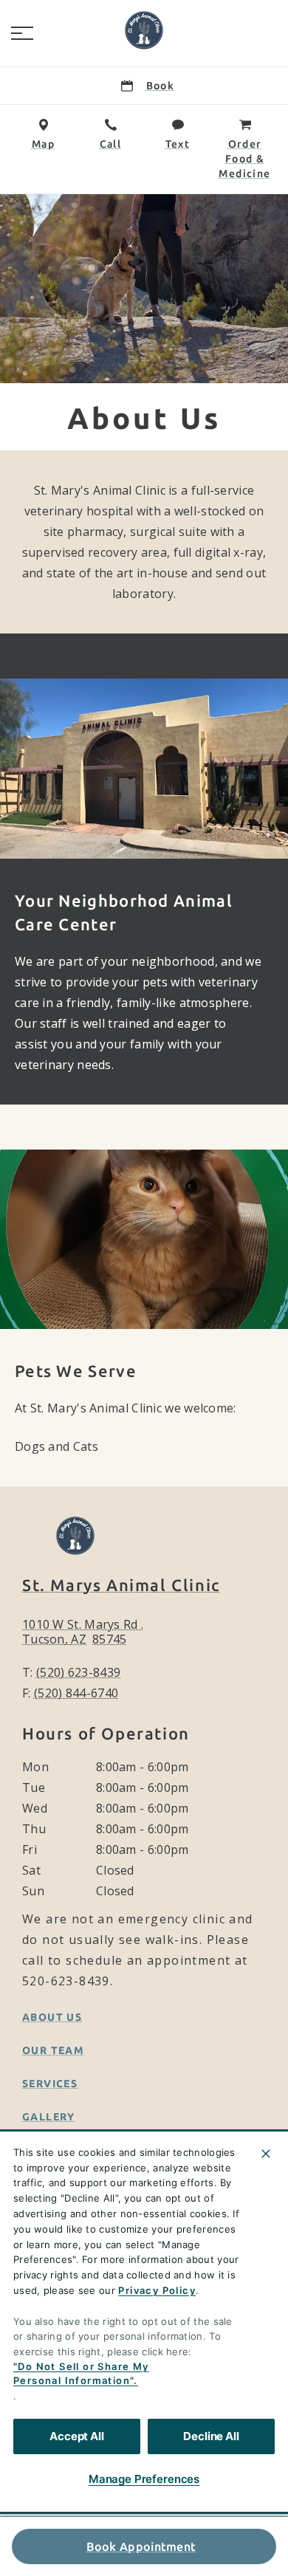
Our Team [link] (53, 2050)
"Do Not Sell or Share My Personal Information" (81, 2374)
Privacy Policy (157, 2290)
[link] (144, 30)
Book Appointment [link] (141, 2546)
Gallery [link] (49, 2117)
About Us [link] (52, 2017)
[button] (22, 33)
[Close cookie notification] (266, 2154)
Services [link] (50, 2084)
